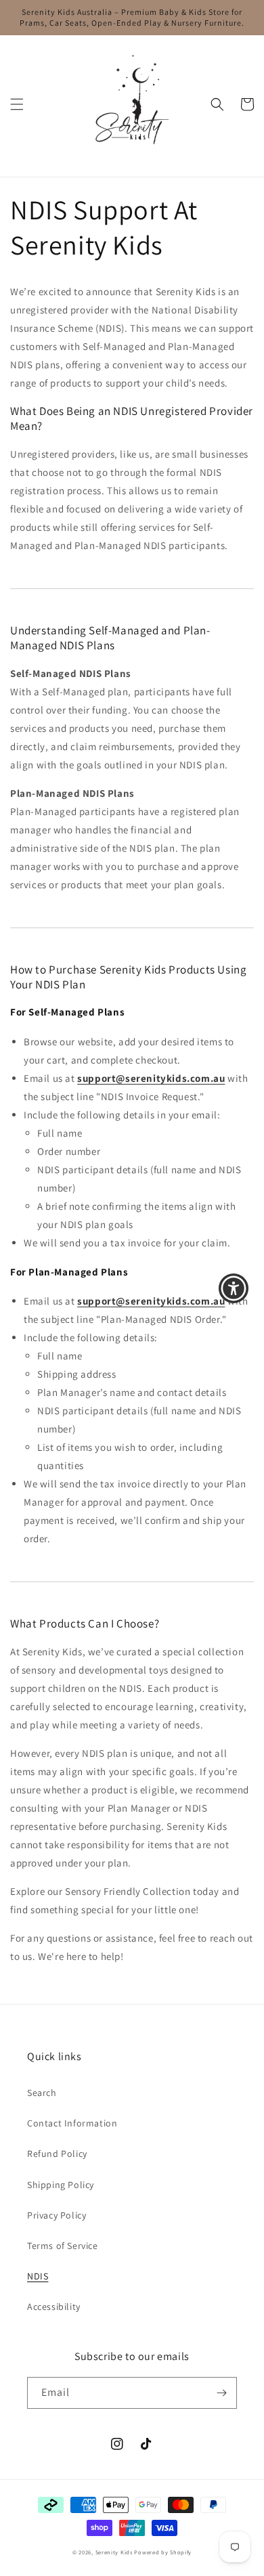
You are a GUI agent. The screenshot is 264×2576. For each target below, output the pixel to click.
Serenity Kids (114, 2552)
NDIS (38, 2276)
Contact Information (72, 2123)
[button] (17, 104)
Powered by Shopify (163, 2552)
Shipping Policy (61, 2185)
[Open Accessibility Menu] (234, 1288)
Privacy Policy (57, 2215)
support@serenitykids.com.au (151, 1078)
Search (42, 2093)
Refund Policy (57, 2154)
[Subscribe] (221, 2393)
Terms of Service (63, 2246)
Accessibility (54, 2307)
